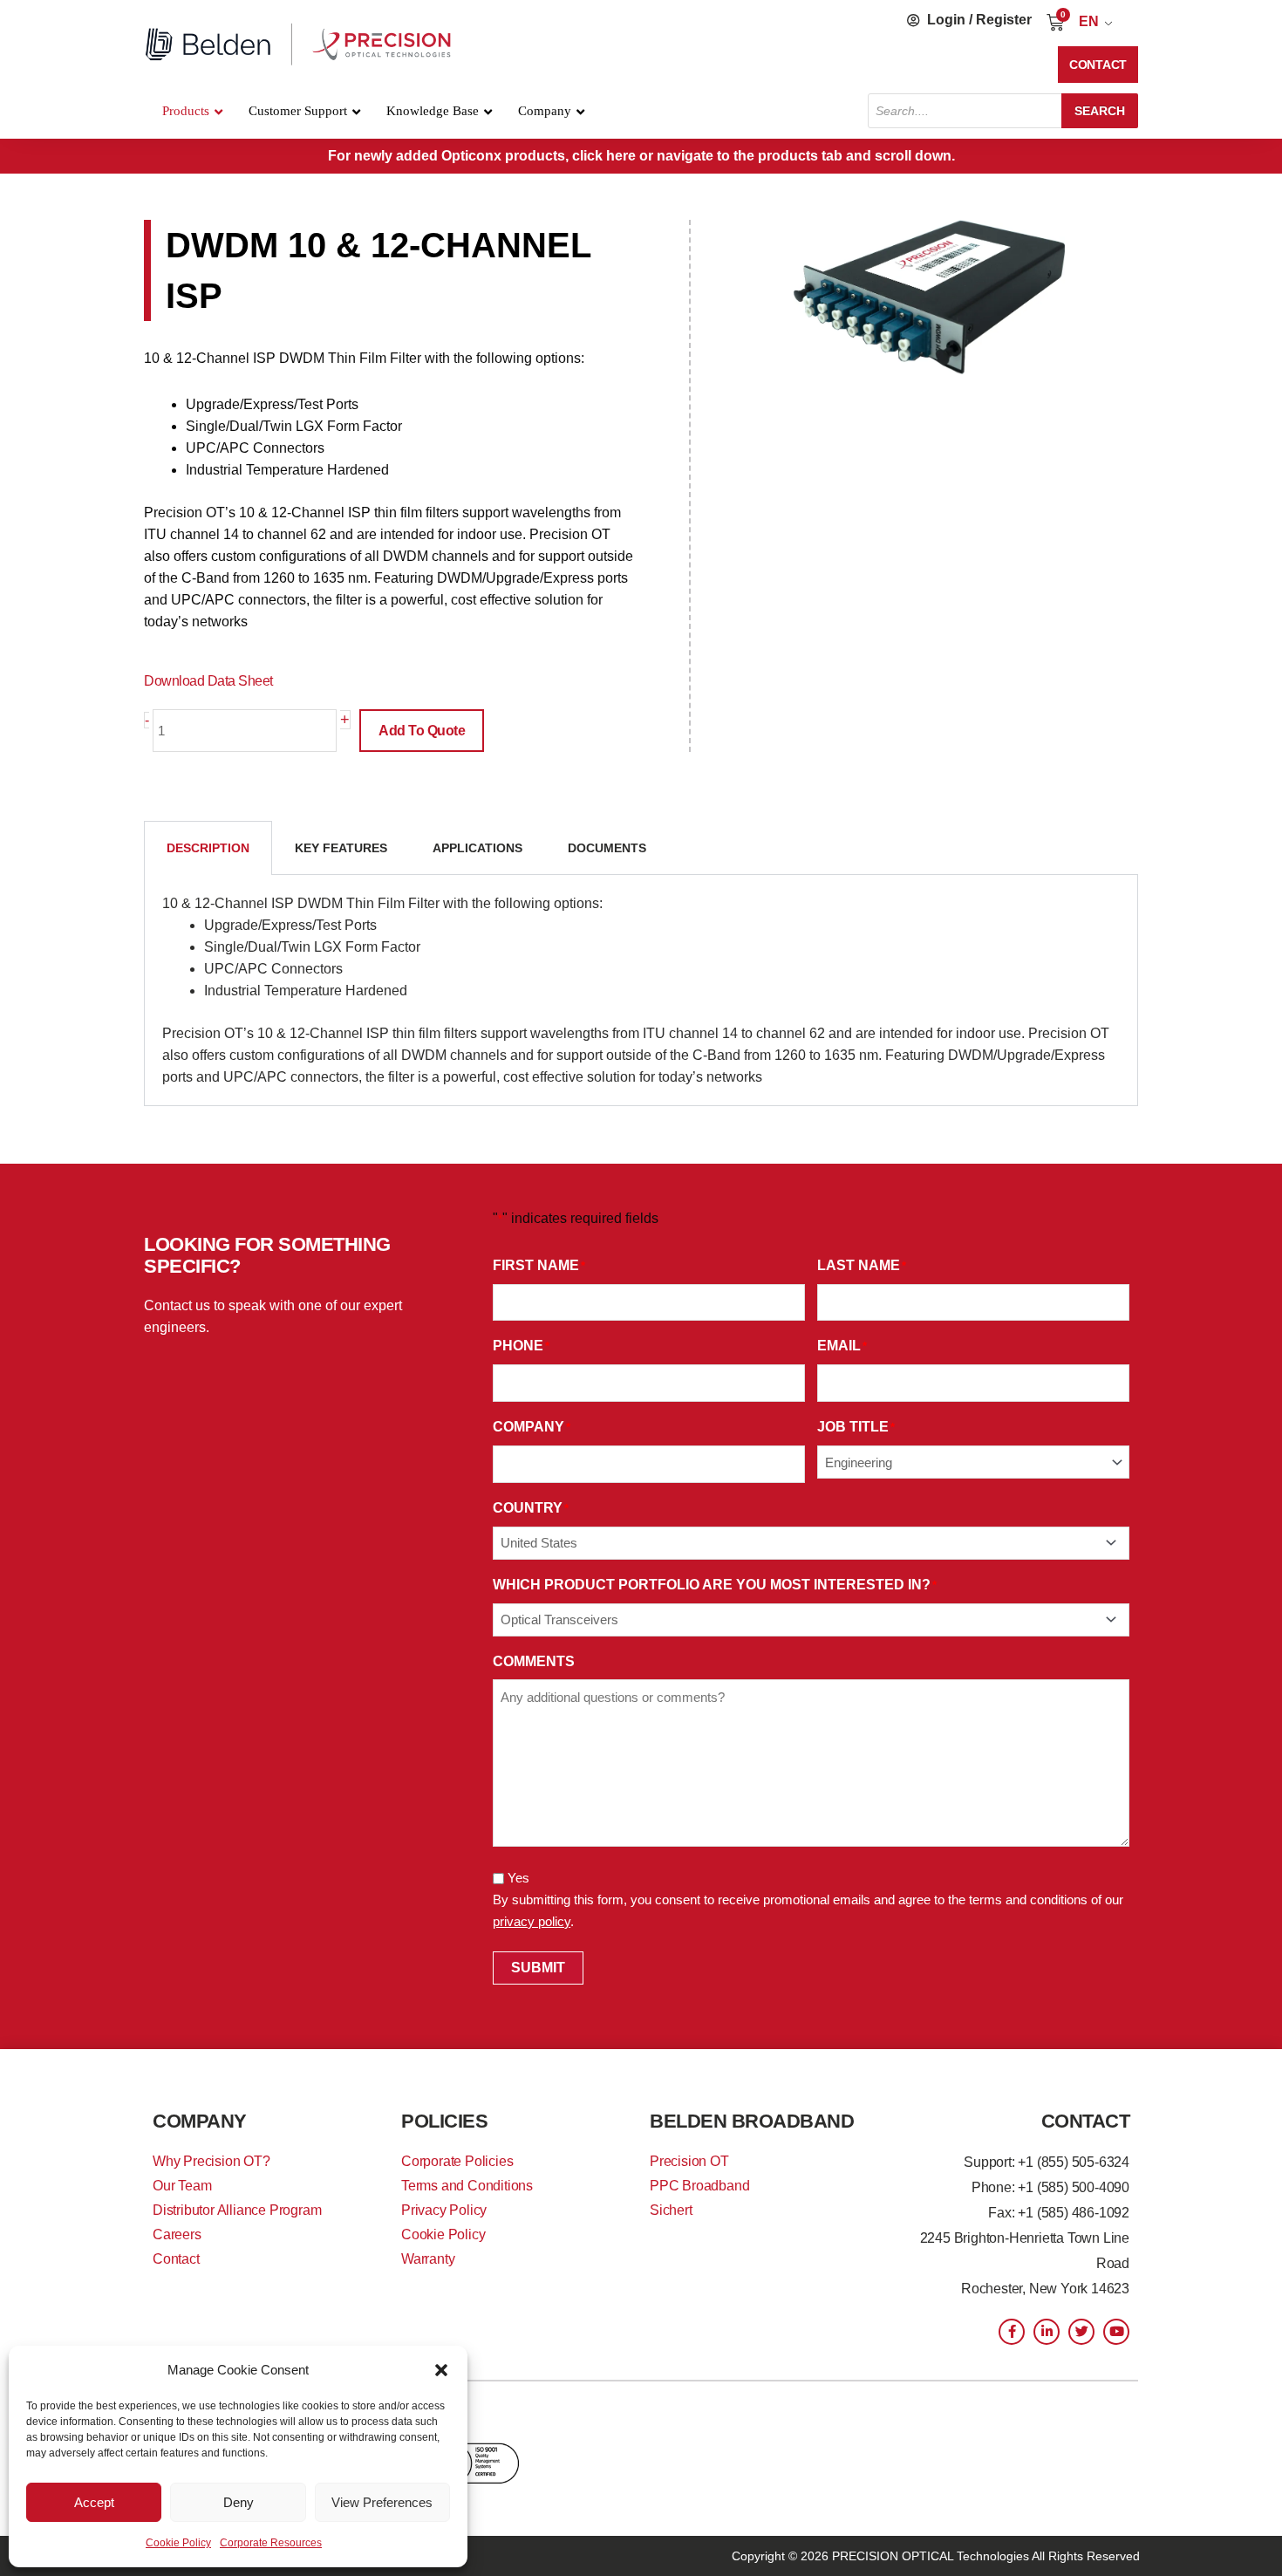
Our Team (182, 2186)
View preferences (382, 2502)
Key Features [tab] (341, 848)
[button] (441, 2370)
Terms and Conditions (467, 2186)
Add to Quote (422, 731)
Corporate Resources (271, 2543)
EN (1089, 21)
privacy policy (532, 1921)
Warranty (428, 2259)
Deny (239, 2502)
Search (1100, 111)
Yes (518, 1878)
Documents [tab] (607, 848)
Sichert (671, 2210)
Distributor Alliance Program (237, 2210)
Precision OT (689, 2161)
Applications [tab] (477, 848)
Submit (538, 1968)
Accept (94, 2502)
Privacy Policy (444, 2210)
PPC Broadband (699, 2186)
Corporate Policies (457, 2161)
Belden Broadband (752, 2121)
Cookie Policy (178, 2543)
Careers (177, 2234)
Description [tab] (208, 848)
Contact (176, 2259)
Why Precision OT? (211, 2161)
